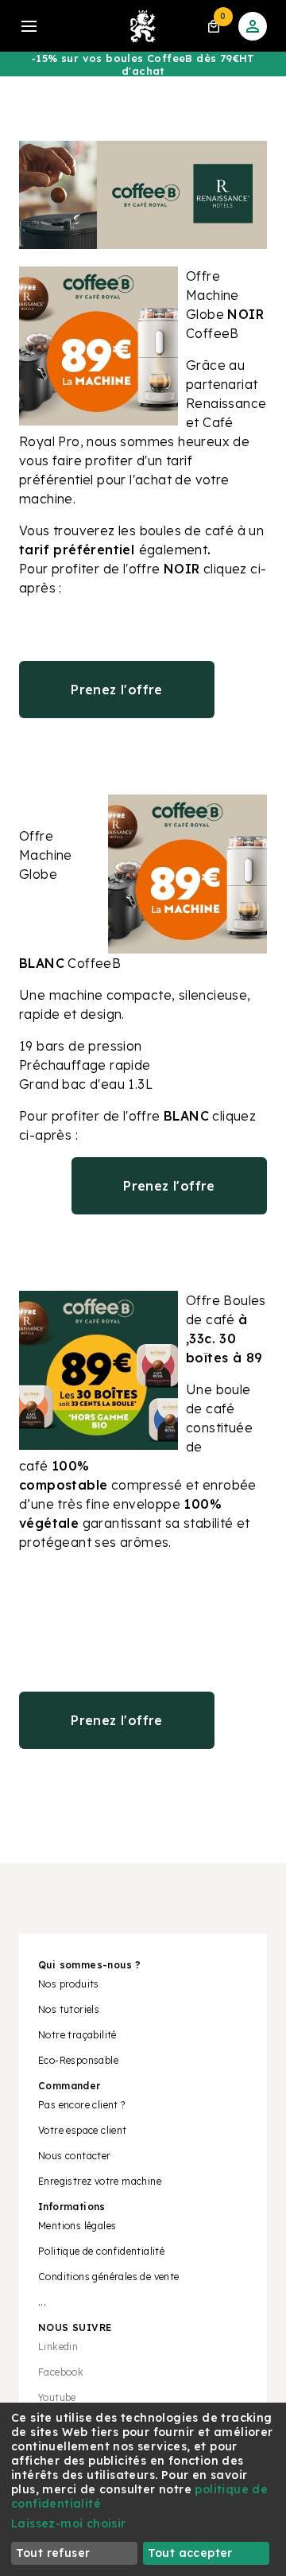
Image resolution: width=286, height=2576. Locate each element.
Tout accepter (190, 2553)
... (42, 2302)
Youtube (57, 2397)
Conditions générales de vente (109, 2277)
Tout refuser (53, 2553)
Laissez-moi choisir (69, 2524)
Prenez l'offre (117, 690)
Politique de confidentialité (101, 2251)
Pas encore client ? (82, 2105)
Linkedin (58, 2347)
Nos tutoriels (69, 2009)
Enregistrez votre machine (100, 2181)
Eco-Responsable (78, 2060)
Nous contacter (75, 2156)
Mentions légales (77, 2226)
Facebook (61, 2372)
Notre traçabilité (77, 2035)
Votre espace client (83, 2130)
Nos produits (69, 1984)
